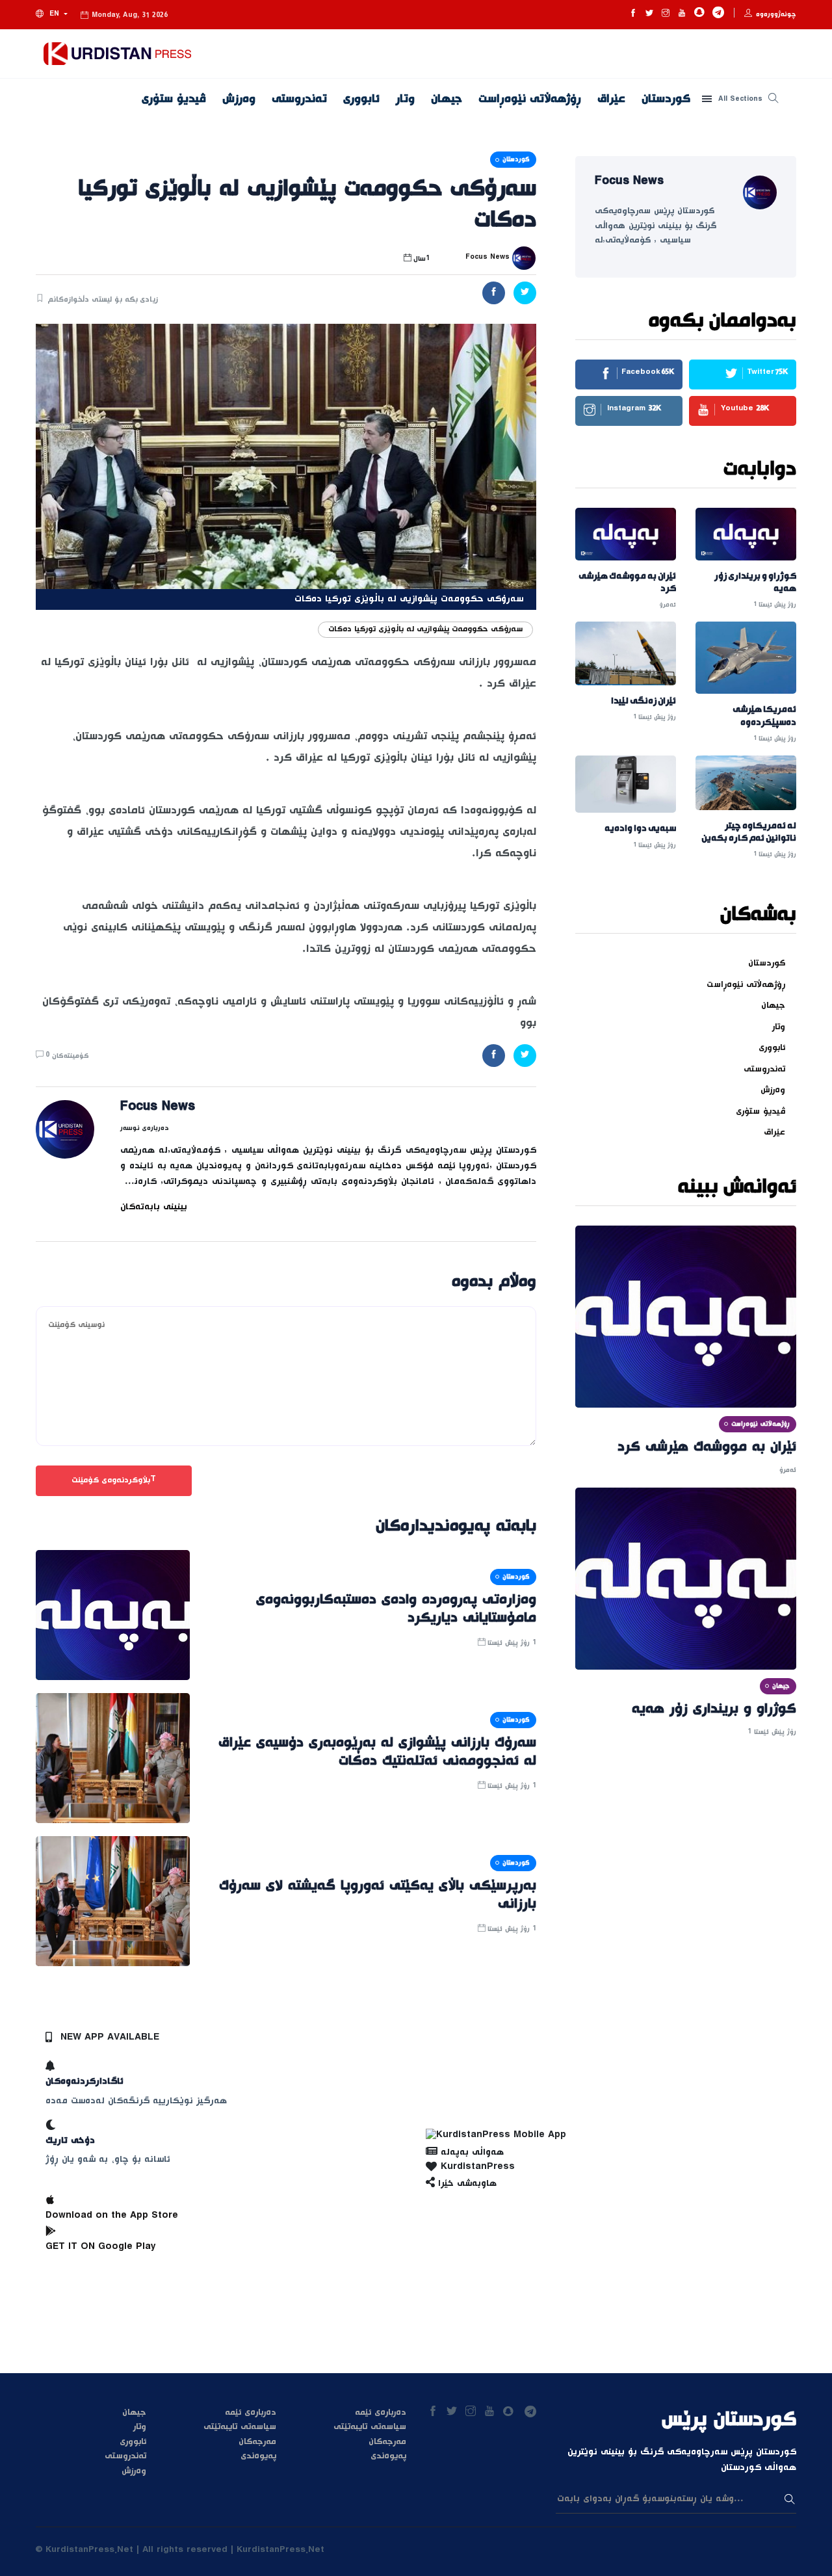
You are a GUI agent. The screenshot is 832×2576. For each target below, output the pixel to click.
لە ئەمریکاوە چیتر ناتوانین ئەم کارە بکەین (749, 832)
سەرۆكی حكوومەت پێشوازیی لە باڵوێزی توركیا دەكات (425, 629)
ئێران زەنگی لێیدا (643, 701)
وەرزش (239, 99)
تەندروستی (299, 99)
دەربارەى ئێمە (251, 2413)
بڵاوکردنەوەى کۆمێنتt (114, 1480)
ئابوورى (361, 99)
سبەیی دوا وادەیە (640, 829)
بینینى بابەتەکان (154, 1207)
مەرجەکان (257, 2442)
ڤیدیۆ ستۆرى (174, 99)
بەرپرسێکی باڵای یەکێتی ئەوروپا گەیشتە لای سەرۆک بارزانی (378, 1895)
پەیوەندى (258, 2456)
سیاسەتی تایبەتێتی (240, 2427)
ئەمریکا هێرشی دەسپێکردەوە (764, 716)
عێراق (611, 99)
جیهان (447, 99)
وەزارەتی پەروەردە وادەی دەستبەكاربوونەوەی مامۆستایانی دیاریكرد (396, 1609)
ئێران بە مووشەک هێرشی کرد (627, 583)
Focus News (158, 1109)
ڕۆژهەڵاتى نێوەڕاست (530, 99)
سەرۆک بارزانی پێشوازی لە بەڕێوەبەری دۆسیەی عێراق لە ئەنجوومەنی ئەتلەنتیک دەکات (377, 1752)
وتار (405, 99)
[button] (52, 15)
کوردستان (666, 99)
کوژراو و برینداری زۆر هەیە (755, 583)
